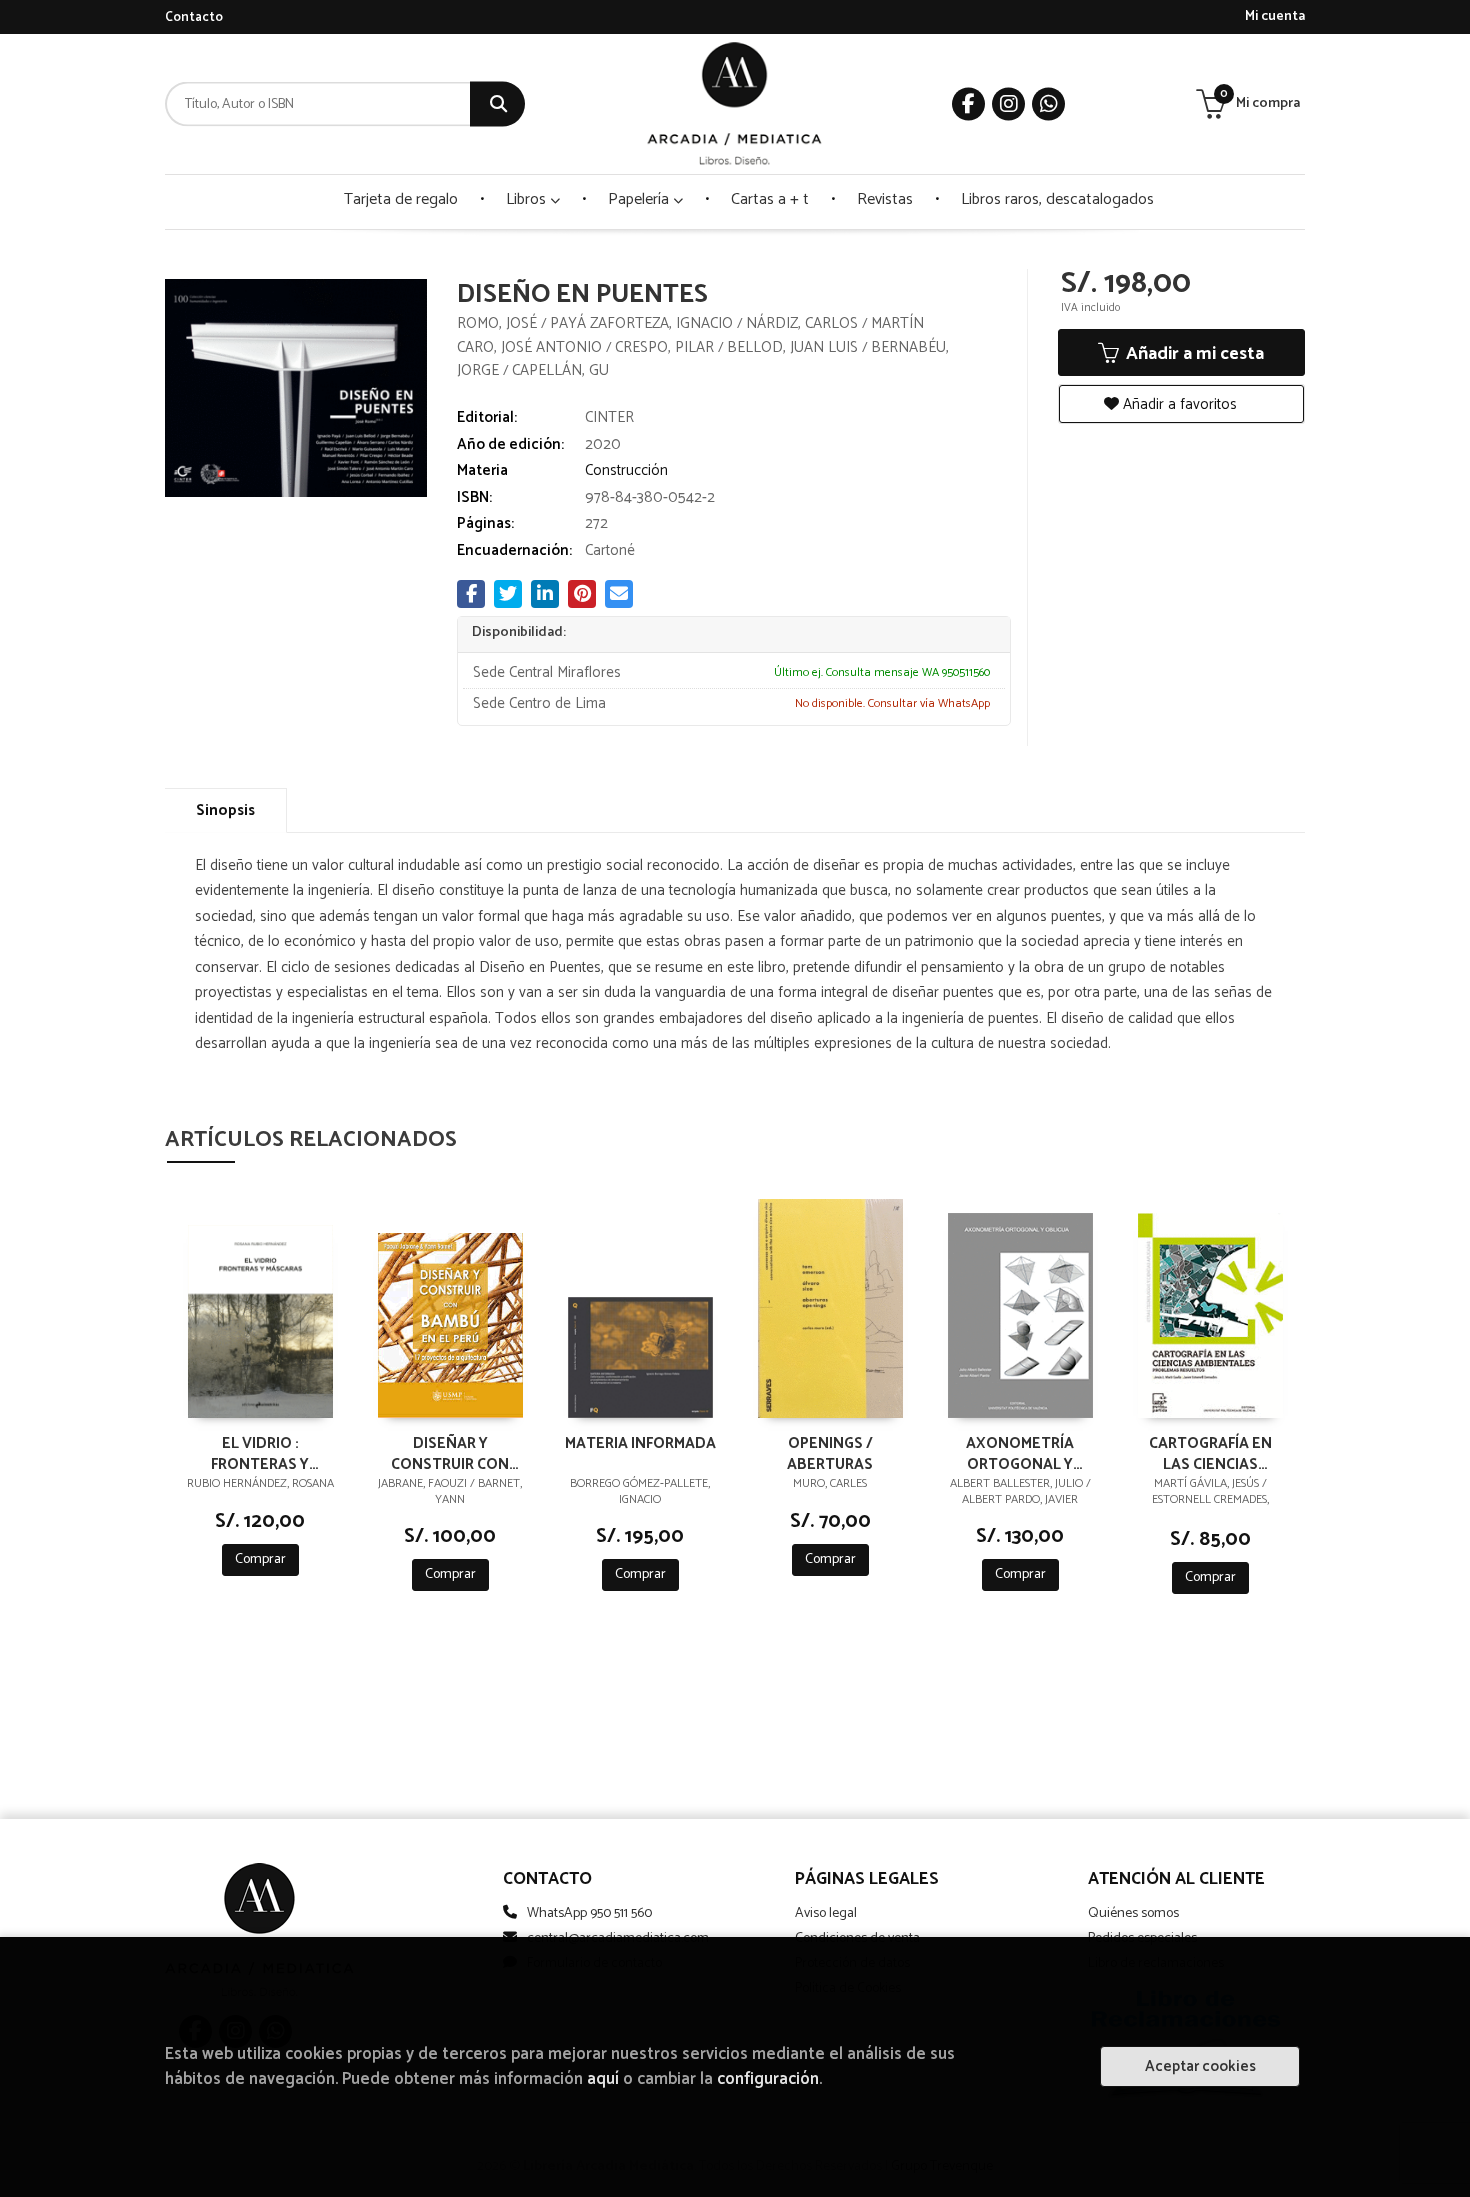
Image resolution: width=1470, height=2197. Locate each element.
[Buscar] (497, 104)
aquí (603, 2079)
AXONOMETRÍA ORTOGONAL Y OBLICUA (1020, 1453)
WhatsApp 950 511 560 (589, 1913)
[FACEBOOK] (968, 104)
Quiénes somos (1133, 1913)
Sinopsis (225, 810)
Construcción (626, 470)
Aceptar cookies (1200, 2066)
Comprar (260, 1559)
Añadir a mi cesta (1193, 354)
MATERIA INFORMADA (640, 1444)
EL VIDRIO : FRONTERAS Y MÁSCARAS (260, 1453)
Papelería (640, 199)
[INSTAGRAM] (1008, 104)
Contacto (194, 17)
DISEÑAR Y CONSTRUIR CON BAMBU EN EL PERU (450, 1453)
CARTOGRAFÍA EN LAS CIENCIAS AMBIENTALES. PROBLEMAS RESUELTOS (1210, 1453)
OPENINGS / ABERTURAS (830, 1453)
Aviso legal (826, 1913)
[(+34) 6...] (1048, 104)
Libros (528, 199)
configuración (768, 2079)
